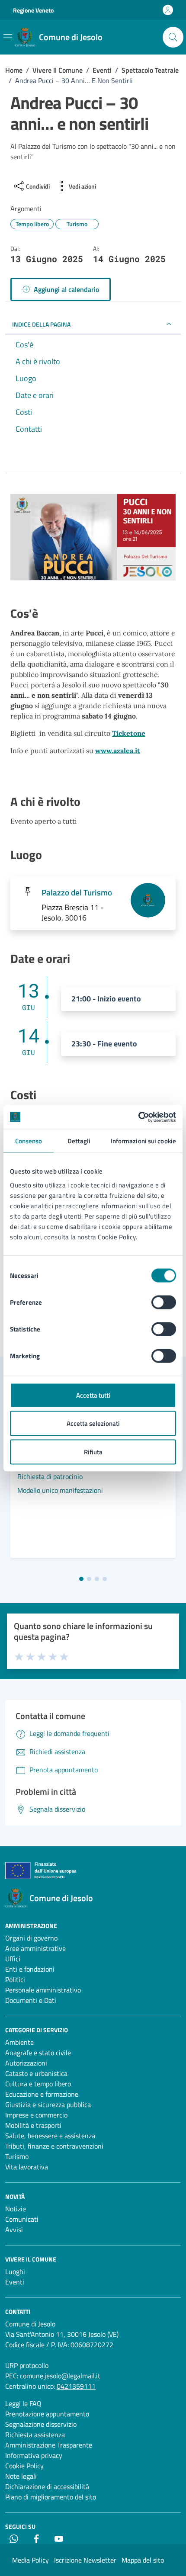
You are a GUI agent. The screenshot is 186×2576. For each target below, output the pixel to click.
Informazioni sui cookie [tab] (143, 1141)
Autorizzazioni (26, 2063)
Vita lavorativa (27, 2167)
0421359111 (76, 2386)
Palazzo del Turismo (77, 892)
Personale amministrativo (43, 1990)
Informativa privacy (34, 2455)
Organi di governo (31, 1938)
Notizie (16, 2209)
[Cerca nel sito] (173, 37)
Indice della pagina (41, 324)
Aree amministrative (35, 1948)
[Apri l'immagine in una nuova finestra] (93, 539)
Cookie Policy (24, 2466)
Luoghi (15, 2271)
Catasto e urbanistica (36, 2073)
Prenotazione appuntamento (47, 2414)
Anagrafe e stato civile (38, 2053)
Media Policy (30, 2560)
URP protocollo (27, 2365)
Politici (15, 1979)
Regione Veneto (33, 10)
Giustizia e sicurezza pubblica (48, 2104)
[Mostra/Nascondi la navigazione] (8, 37)
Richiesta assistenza (35, 2435)
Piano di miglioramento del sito (51, 2497)
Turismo (17, 2156)
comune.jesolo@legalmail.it (60, 2376)
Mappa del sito (143, 2560)
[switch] (164, 1302)
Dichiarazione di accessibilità (47, 2486)
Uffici (13, 1959)
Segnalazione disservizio (41, 2424)
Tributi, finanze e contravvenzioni (54, 2146)
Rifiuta (93, 1452)
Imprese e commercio (36, 2115)
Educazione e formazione (42, 2094)
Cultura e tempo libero (38, 2084)
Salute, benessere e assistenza (50, 2136)
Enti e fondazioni (30, 1969)
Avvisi (14, 2230)
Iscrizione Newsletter (85, 2560)
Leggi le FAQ (23, 2403)
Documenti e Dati (31, 2000)
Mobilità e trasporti (33, 2125)
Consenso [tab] (29, 1141)
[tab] (81, 1579)
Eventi (15, 2282)
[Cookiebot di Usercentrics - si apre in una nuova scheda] (138, 1117)
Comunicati (22, 2219)
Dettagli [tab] (79, 1141)
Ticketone (129, 733)
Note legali (21, 2476)
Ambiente (19, 2042)
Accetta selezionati (93, 1423)
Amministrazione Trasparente (49, 2445)
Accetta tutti (93, 1395)
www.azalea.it (118, 751)
